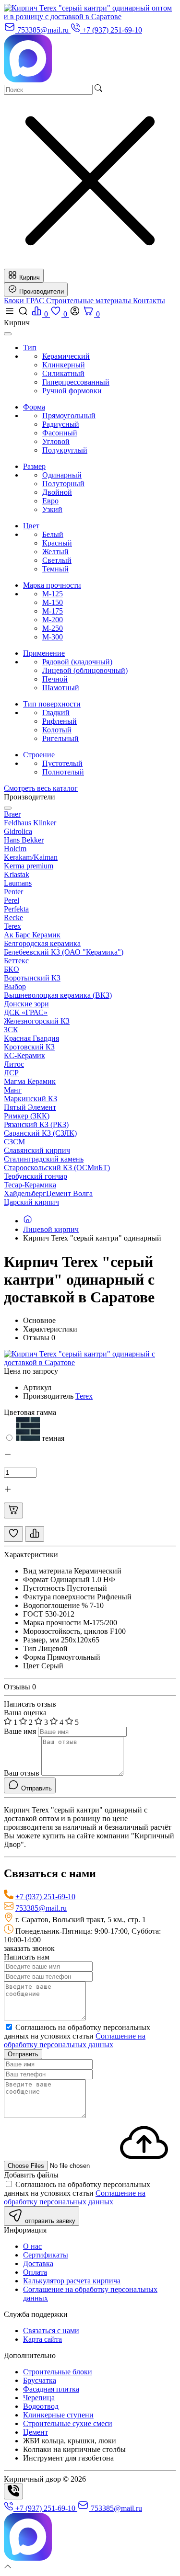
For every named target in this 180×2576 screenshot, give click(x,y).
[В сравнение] (35, 1534)
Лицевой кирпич (51, 1229)
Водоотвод (41, 2406)
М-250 (53, 628)
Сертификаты (46, 2255)
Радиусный (61, 424)
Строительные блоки (58, 2372)
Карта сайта (42, 2339)
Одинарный (62, 475)
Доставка (38, 2263)
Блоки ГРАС (25, 301)
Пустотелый (62, 763)
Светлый (57, 560)
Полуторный (63, 484)
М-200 (53, 620)
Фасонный (60, 433)
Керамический (66, 356)
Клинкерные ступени (58, 2415)
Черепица (39, 2398)
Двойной (57, 492)
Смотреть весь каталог (41, 788)
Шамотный (61, 688)
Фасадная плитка (51, 2389)
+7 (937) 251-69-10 (45, 1897)
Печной (55, 679)
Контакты (149, 301)
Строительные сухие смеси (68, 2423)
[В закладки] (13, 1534)
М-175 (53, 611)
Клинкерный (64, 365)
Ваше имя (20, 1731)
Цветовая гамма (30, 1412)
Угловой (56, 441)
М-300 (53, 637)
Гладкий (56, 712)
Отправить (23, 2054)
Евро (50, 501)
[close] (8, 334)
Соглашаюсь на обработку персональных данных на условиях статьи (77, 2036)
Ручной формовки (72, 391)
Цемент (36, 2432)
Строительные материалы (90, 301)
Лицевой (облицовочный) (85, 670)
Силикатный (63, 373)
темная (52, 1438)
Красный (57, 543)
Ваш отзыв (22, 1773)
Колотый (57, 730)
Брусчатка (40, 2380)
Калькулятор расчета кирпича (72, 2281)
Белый (53, 534)
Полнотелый (63, 772)
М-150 (53, 602)
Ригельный (60, 738)
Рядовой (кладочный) (77, 662)
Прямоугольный (69, 416)
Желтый (55, 552)
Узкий (52, 509)
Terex (84, 1396)
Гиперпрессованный (76, 382)
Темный (55, 569)
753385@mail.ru (41, 1908)
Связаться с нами (51, 2331)
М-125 (53, 594)
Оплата (35, 2272)
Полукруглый (65, 450)
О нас (32, 2246)
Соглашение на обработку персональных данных (75, 2040)
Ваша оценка (25, 1713)
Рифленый (60, 721)
